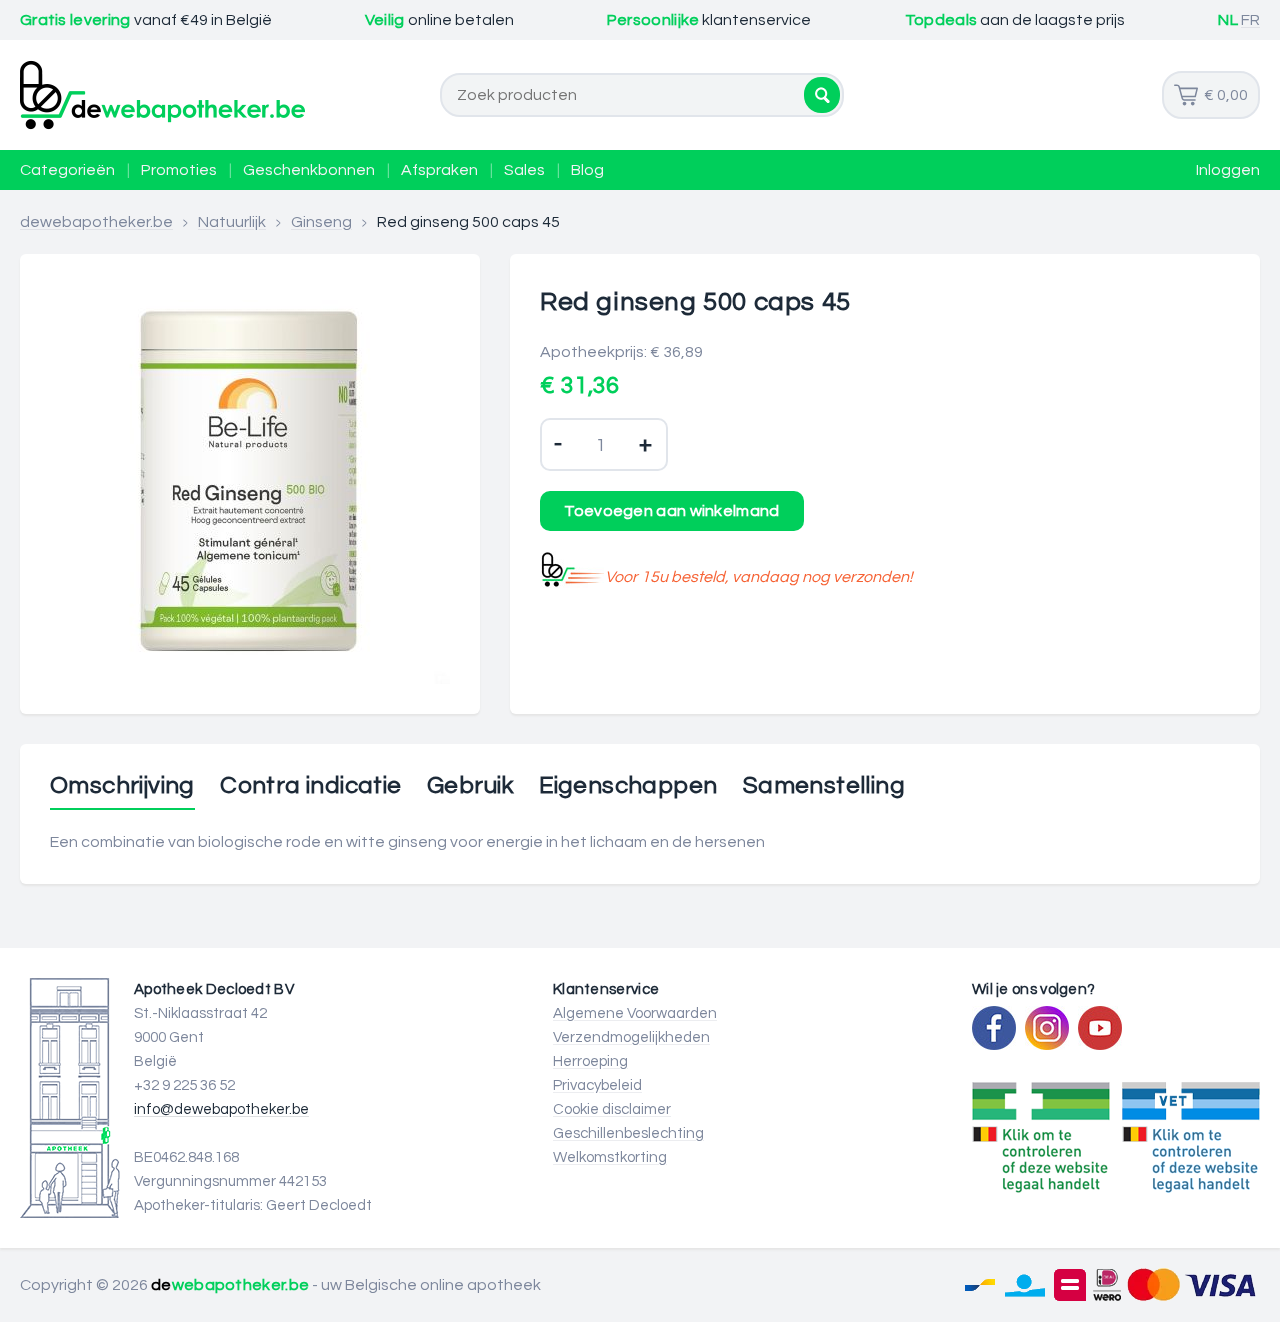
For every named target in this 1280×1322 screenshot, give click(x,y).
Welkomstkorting (610, 1157)
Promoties (179, 170)
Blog (587, 170)
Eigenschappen (628, 786)
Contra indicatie (310, 786)
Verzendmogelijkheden (631, 1037)
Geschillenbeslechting (628, 1133)
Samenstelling (824, 786)
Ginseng (321, 222)
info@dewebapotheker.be (221, 1109)
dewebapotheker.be (96, 222)
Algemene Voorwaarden (635, 1013)
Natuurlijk (232, 222)
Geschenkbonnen (309, 170)
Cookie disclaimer (612, 1109)
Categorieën (67, 170)
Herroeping (590, 1061)
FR (1250, 20)
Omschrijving (122, 786)
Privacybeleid (597, 1085)
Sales (524, 170)
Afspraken (439, 170)
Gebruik (470, 786)
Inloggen (1228, 170)
